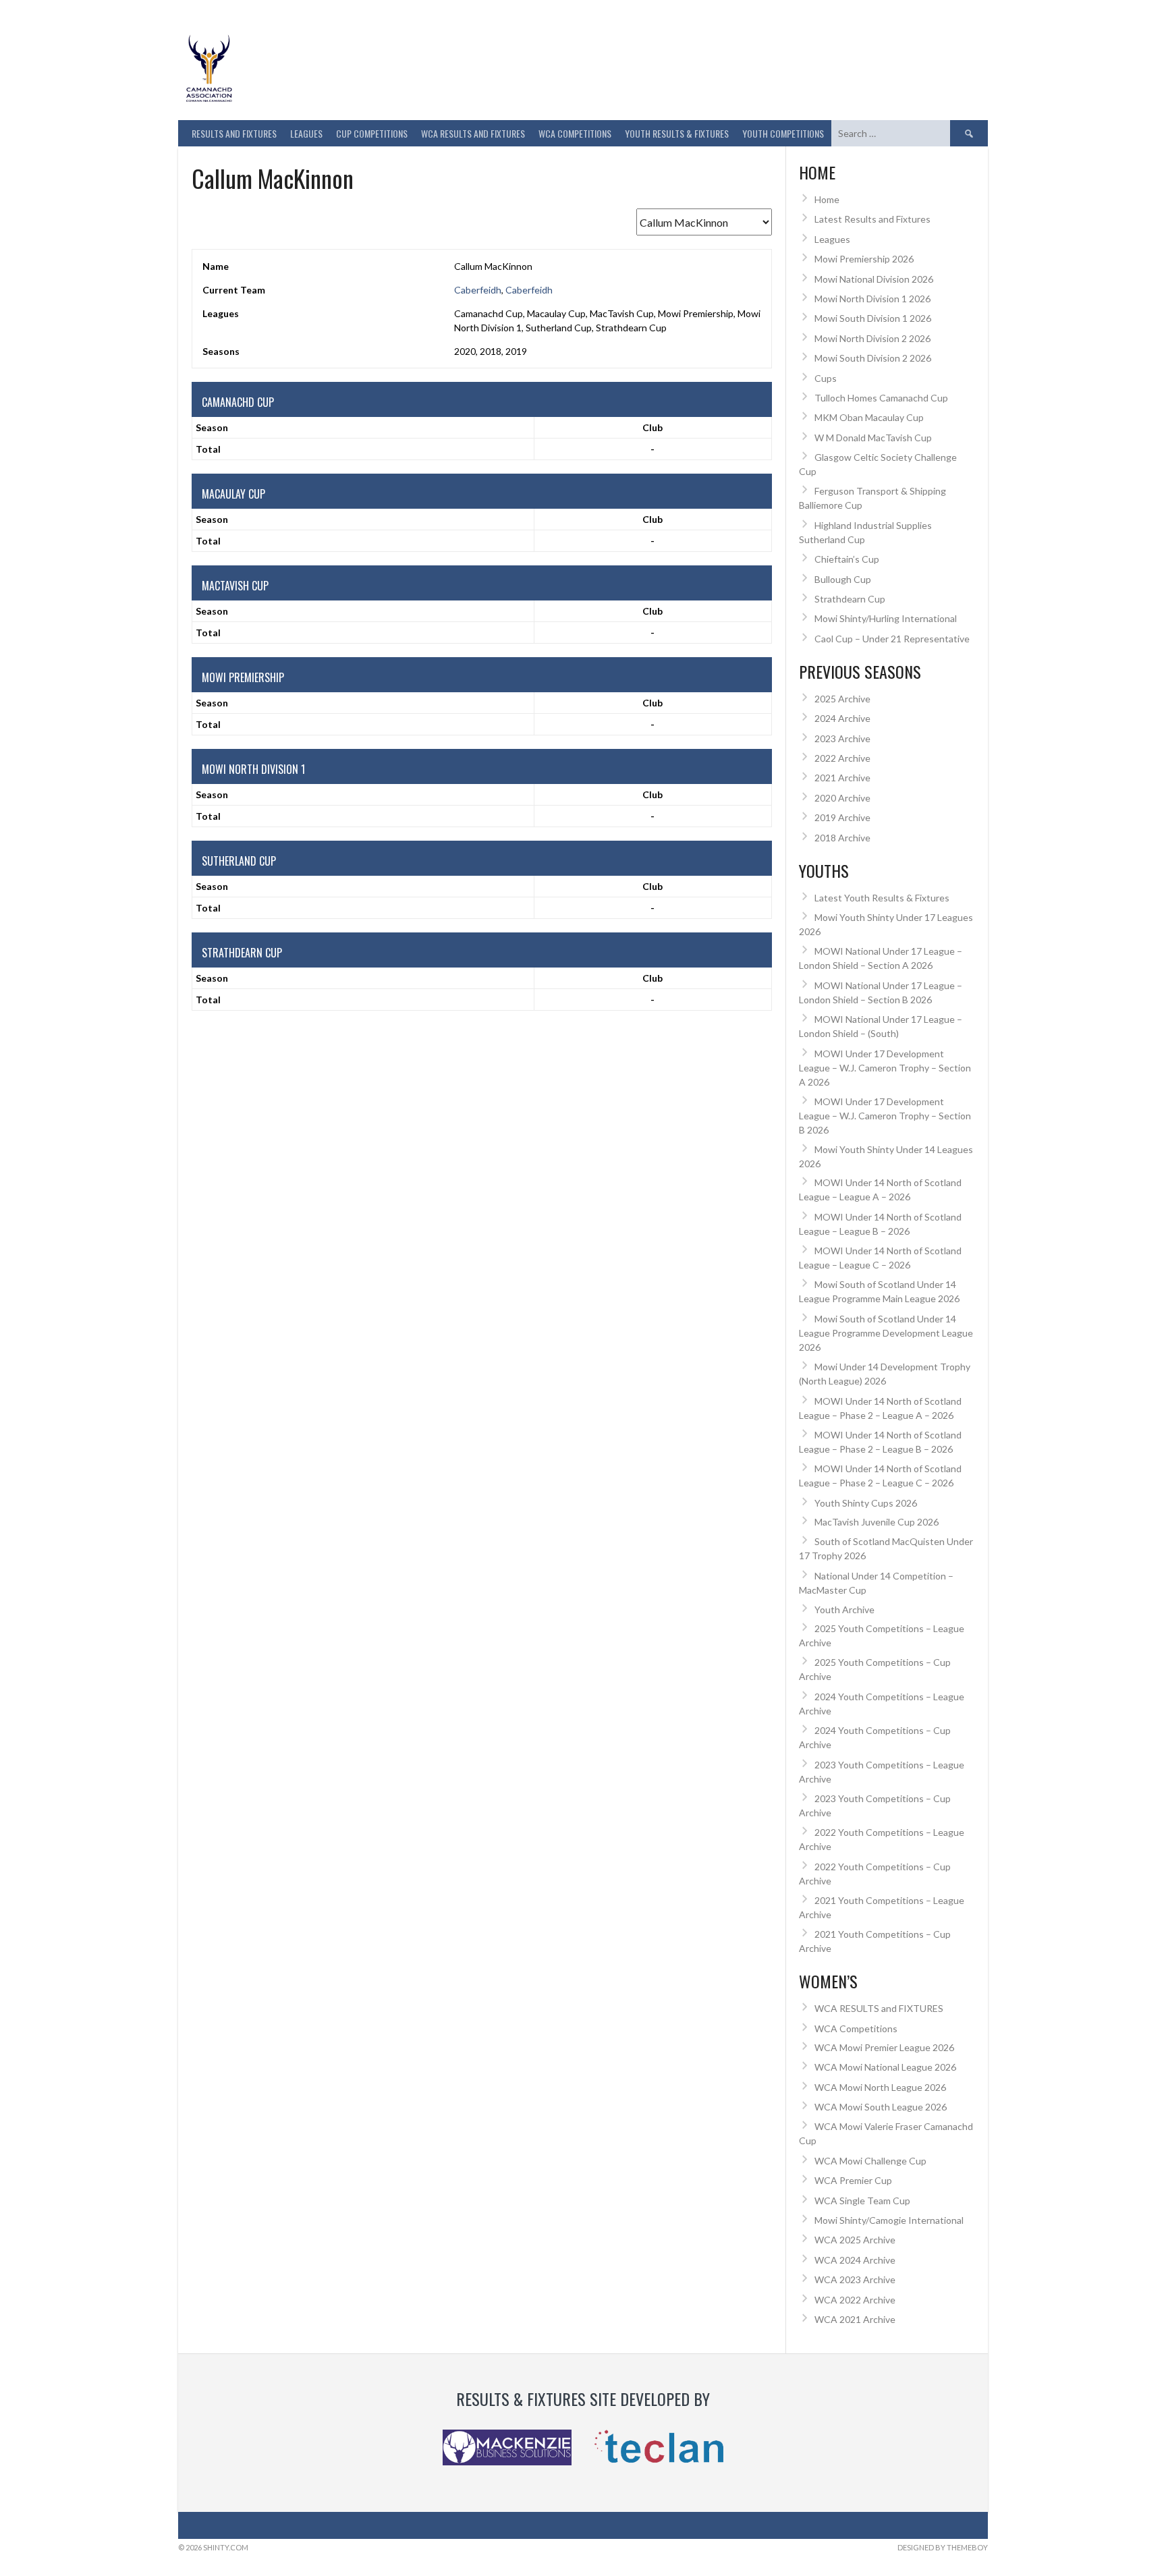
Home (827, 199)
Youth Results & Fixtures (677, 133)
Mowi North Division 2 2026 (872, 338)
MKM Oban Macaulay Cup (869, 417)
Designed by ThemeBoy (943, 2547)
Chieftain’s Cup (847, 559)
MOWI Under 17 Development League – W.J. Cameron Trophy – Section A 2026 (885, 1068)
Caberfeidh (478, 290)
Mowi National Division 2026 (874, 279)
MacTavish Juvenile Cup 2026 (877, 1522)
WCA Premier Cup (853, 2180)
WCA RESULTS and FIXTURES (473, 133)
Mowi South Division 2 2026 (873, 358)
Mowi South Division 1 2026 (873, 318)
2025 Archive (842, 699)
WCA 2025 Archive (855, 2240)
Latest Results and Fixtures (872, 219)
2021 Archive (842, 778)
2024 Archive (842, 718)
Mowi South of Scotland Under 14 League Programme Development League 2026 (886, 1333)
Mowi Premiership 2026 (864, 259)
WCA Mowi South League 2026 (881, 2107)
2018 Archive (842, 838)
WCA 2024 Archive (855, 2260)
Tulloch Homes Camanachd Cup (881, 398)
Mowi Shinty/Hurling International (886, 618)
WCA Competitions (856, 2028)
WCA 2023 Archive (855, 2279)
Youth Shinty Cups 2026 (866, 1503)
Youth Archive (844, 1609)
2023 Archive (842, 738)
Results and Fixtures (234, 133)
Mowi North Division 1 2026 (872, 299)
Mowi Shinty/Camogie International (889, 2220)
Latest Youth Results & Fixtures (882, 898)
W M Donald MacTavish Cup (873, 438)
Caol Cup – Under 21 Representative (892, 639)
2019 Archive (842, 817)
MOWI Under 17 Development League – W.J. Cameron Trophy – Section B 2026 (885, 1116)
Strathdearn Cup (850, 599)
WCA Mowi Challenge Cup (870, 2161)
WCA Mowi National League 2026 (885, 2067)
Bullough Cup (843, 579)
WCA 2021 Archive (855, 2319)
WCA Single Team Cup (862, 2201)
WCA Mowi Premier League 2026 (884, 2047)
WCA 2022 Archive (855, 2300)
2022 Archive (842, 758)
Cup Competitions (372, 133)
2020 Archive (842, 798)
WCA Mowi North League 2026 (880, 2087)
